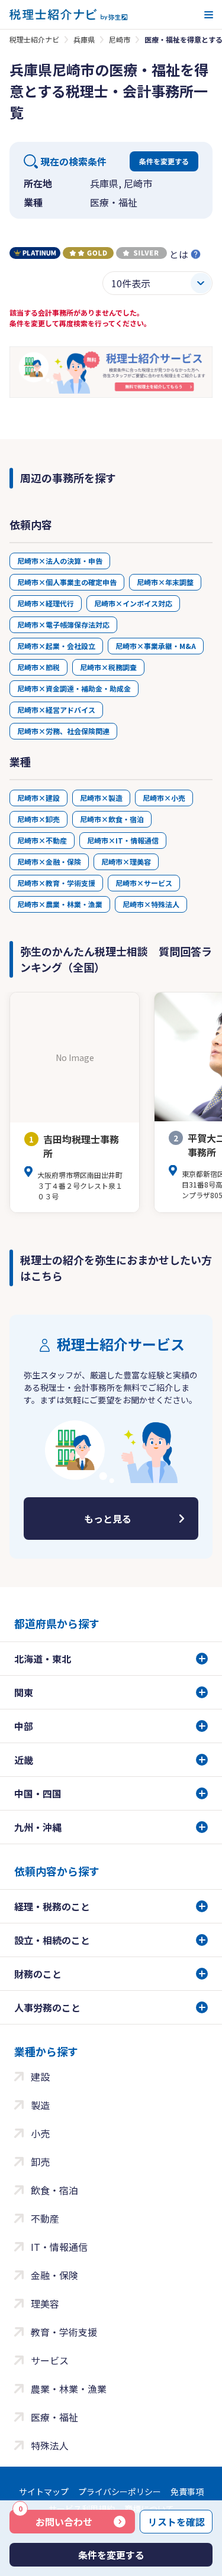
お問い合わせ (56, 2519)
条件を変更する (164, 161)
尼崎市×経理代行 (46, 603)
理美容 (45, 2304)
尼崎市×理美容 (126, 862)
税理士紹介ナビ (34, 39)
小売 (40, 2133)
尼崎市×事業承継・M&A (156, 646)
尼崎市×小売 (164, 798)
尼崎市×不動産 (42, 840)
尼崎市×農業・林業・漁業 (60, 904)
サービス (50, 2360)
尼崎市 (120, 39)
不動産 (45, 2218)
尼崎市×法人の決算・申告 (60, 561)
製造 (40, 2105)
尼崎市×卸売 (38, 819)
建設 (40, 2077)
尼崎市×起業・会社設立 (56, 646)
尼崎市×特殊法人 (151, 904)
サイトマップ (44, 2491)
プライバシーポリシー (120, 2491)
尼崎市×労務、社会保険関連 (63, 731)
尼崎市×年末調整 (165, 582)
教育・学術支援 (64, 2332)
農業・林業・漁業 (69, 2389)
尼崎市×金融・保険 (49, 862)
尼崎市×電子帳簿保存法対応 (63, 624)
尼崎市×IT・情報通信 (123, 840)
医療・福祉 (54, 2417)
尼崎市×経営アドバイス (56, 710)
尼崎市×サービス (144, 883)
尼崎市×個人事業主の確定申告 (67, 582)
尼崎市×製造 (101, 798)
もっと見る (108, 1519)
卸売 (40, 2162)
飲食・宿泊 (54, 2190)
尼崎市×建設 (38, 798)
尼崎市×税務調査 (108, 667)
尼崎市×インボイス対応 (133, 603)
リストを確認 (176, 2522)
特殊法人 (50, 2445)
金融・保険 (54, 2275)
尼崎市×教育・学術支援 (56, 883)
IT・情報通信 (59, 2247)
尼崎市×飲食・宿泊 (112, 819)
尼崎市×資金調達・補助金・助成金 (74, 688)
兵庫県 (84, 39)
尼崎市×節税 (38, 667)
